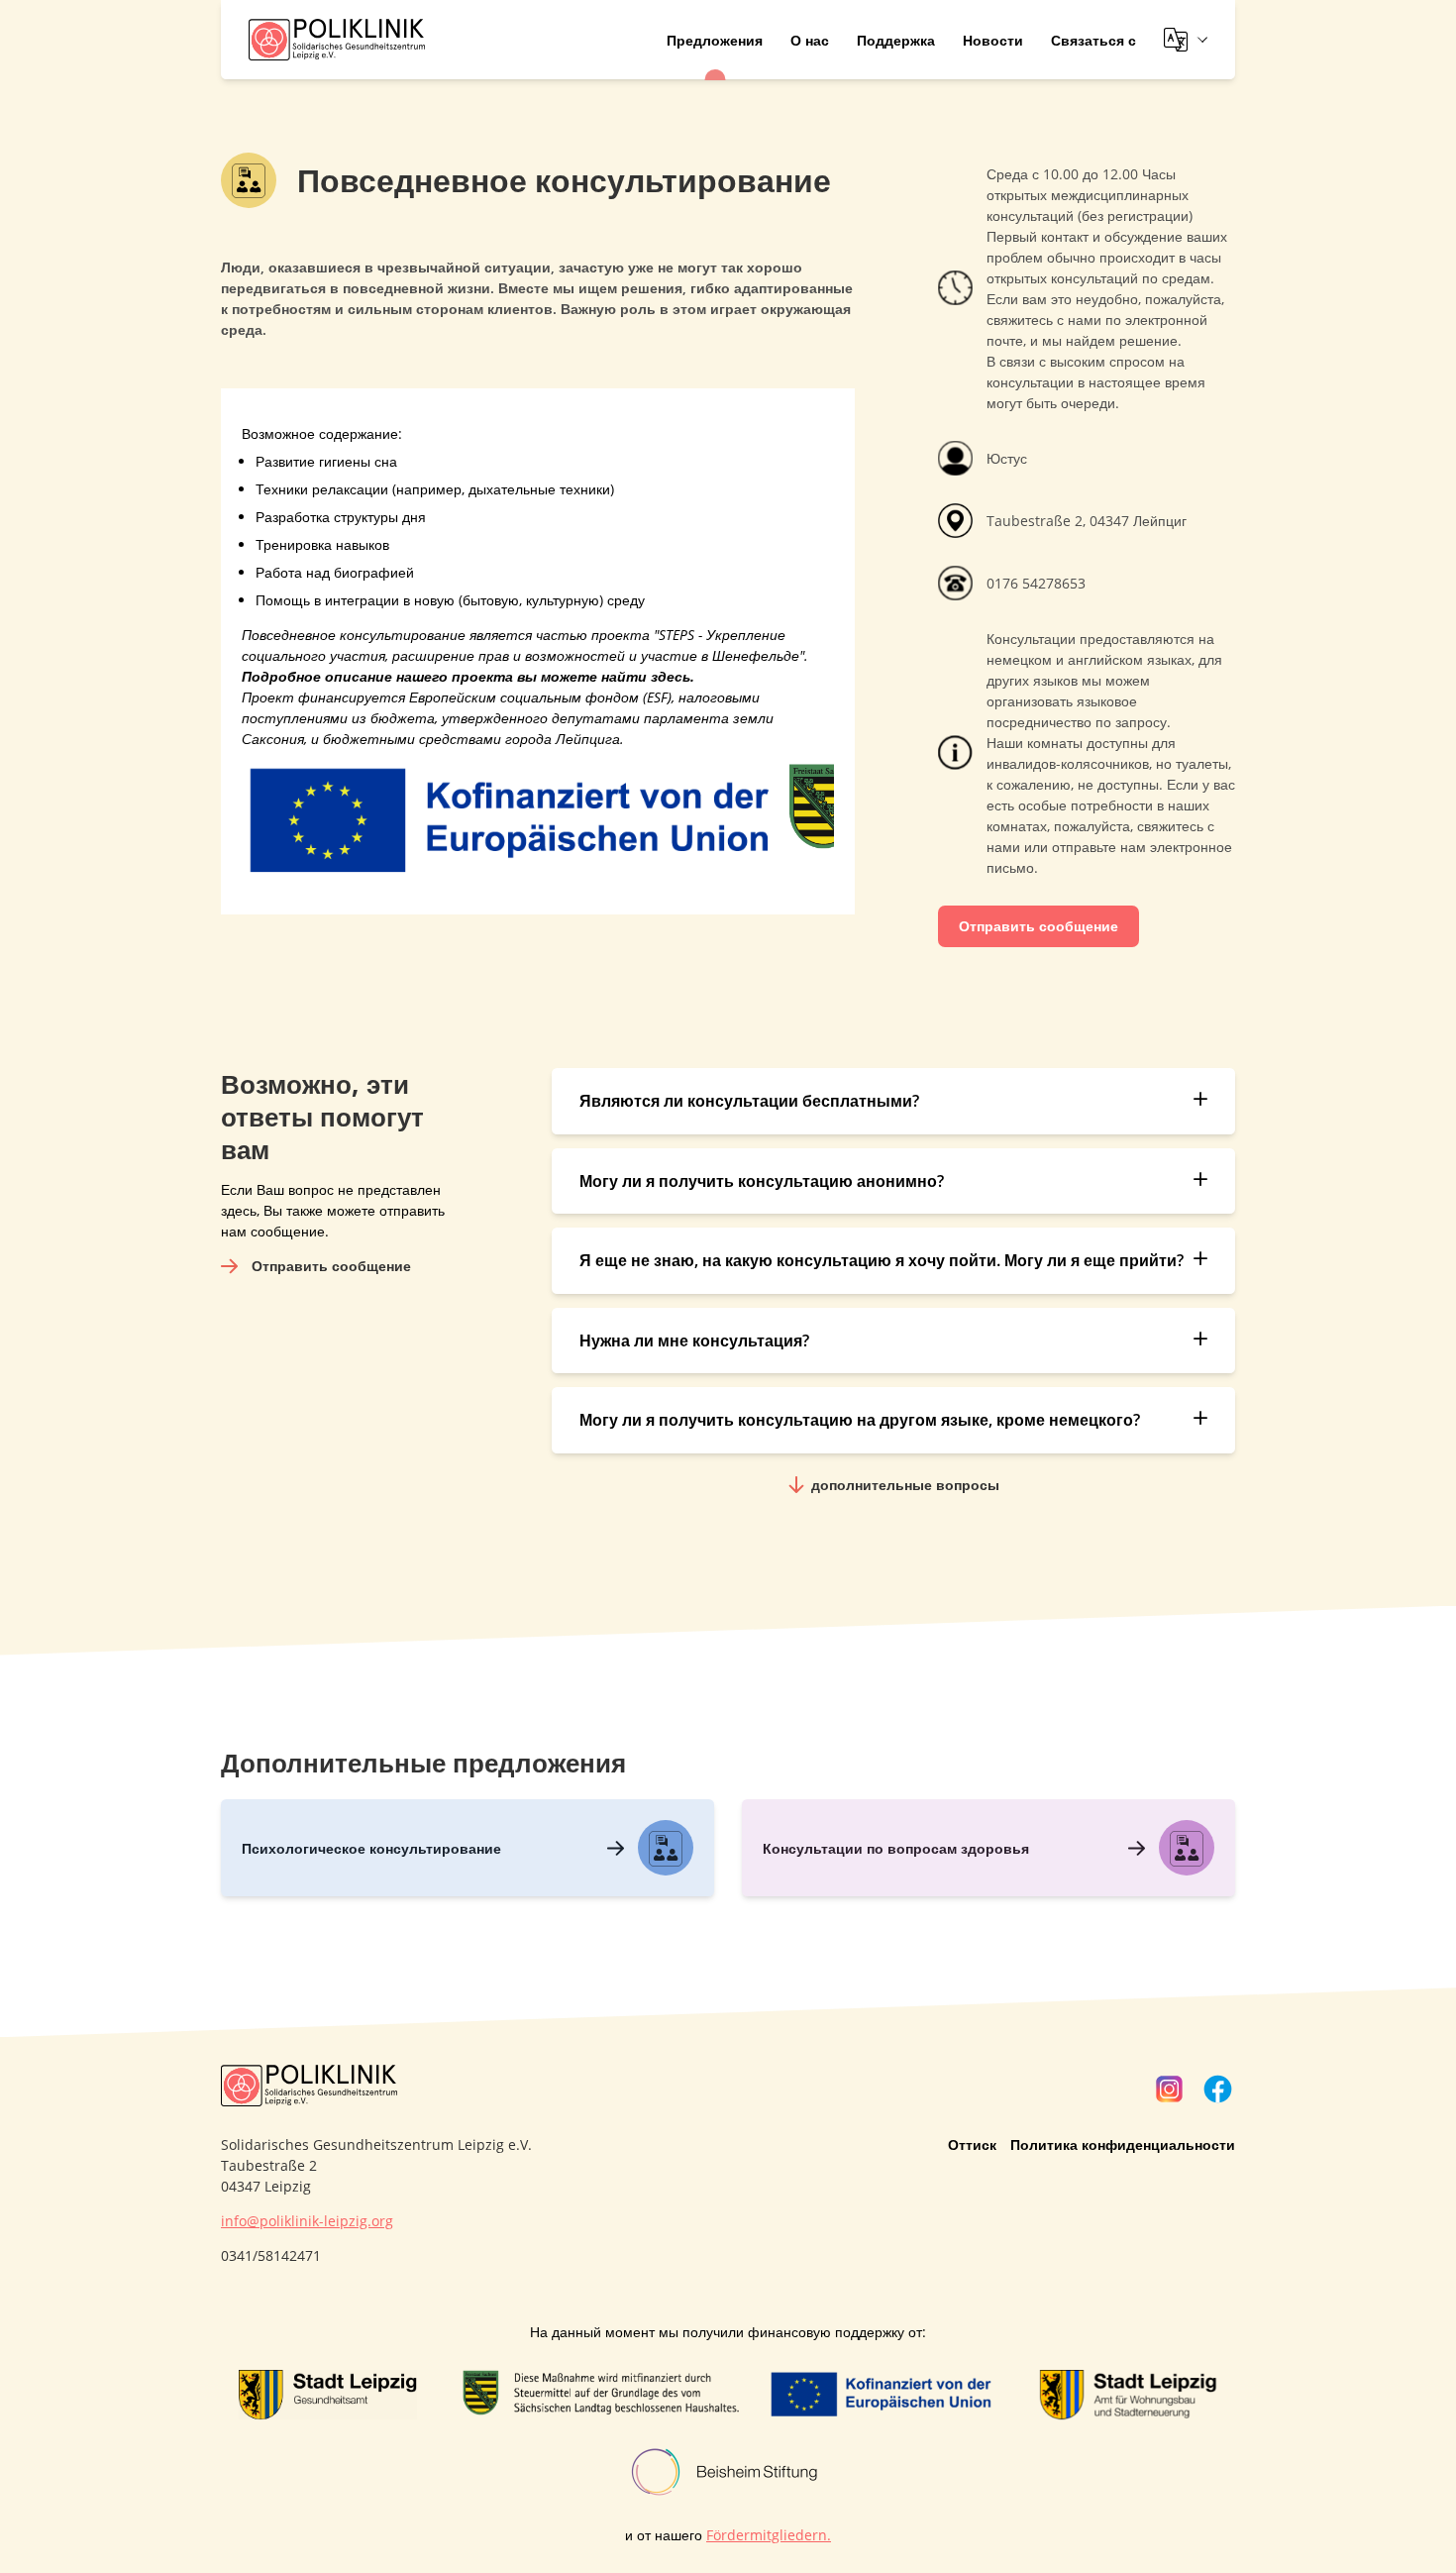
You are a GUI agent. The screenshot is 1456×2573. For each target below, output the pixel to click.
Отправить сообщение (1039, 926)
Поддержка (896, 40)
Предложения (715, 40)
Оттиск (972, 2144)
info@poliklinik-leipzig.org (307, 2221)
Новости (993, 40)
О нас (810, 40)
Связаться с (1093, 40)
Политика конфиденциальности (1123, 2144)
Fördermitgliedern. (769, 2535)
